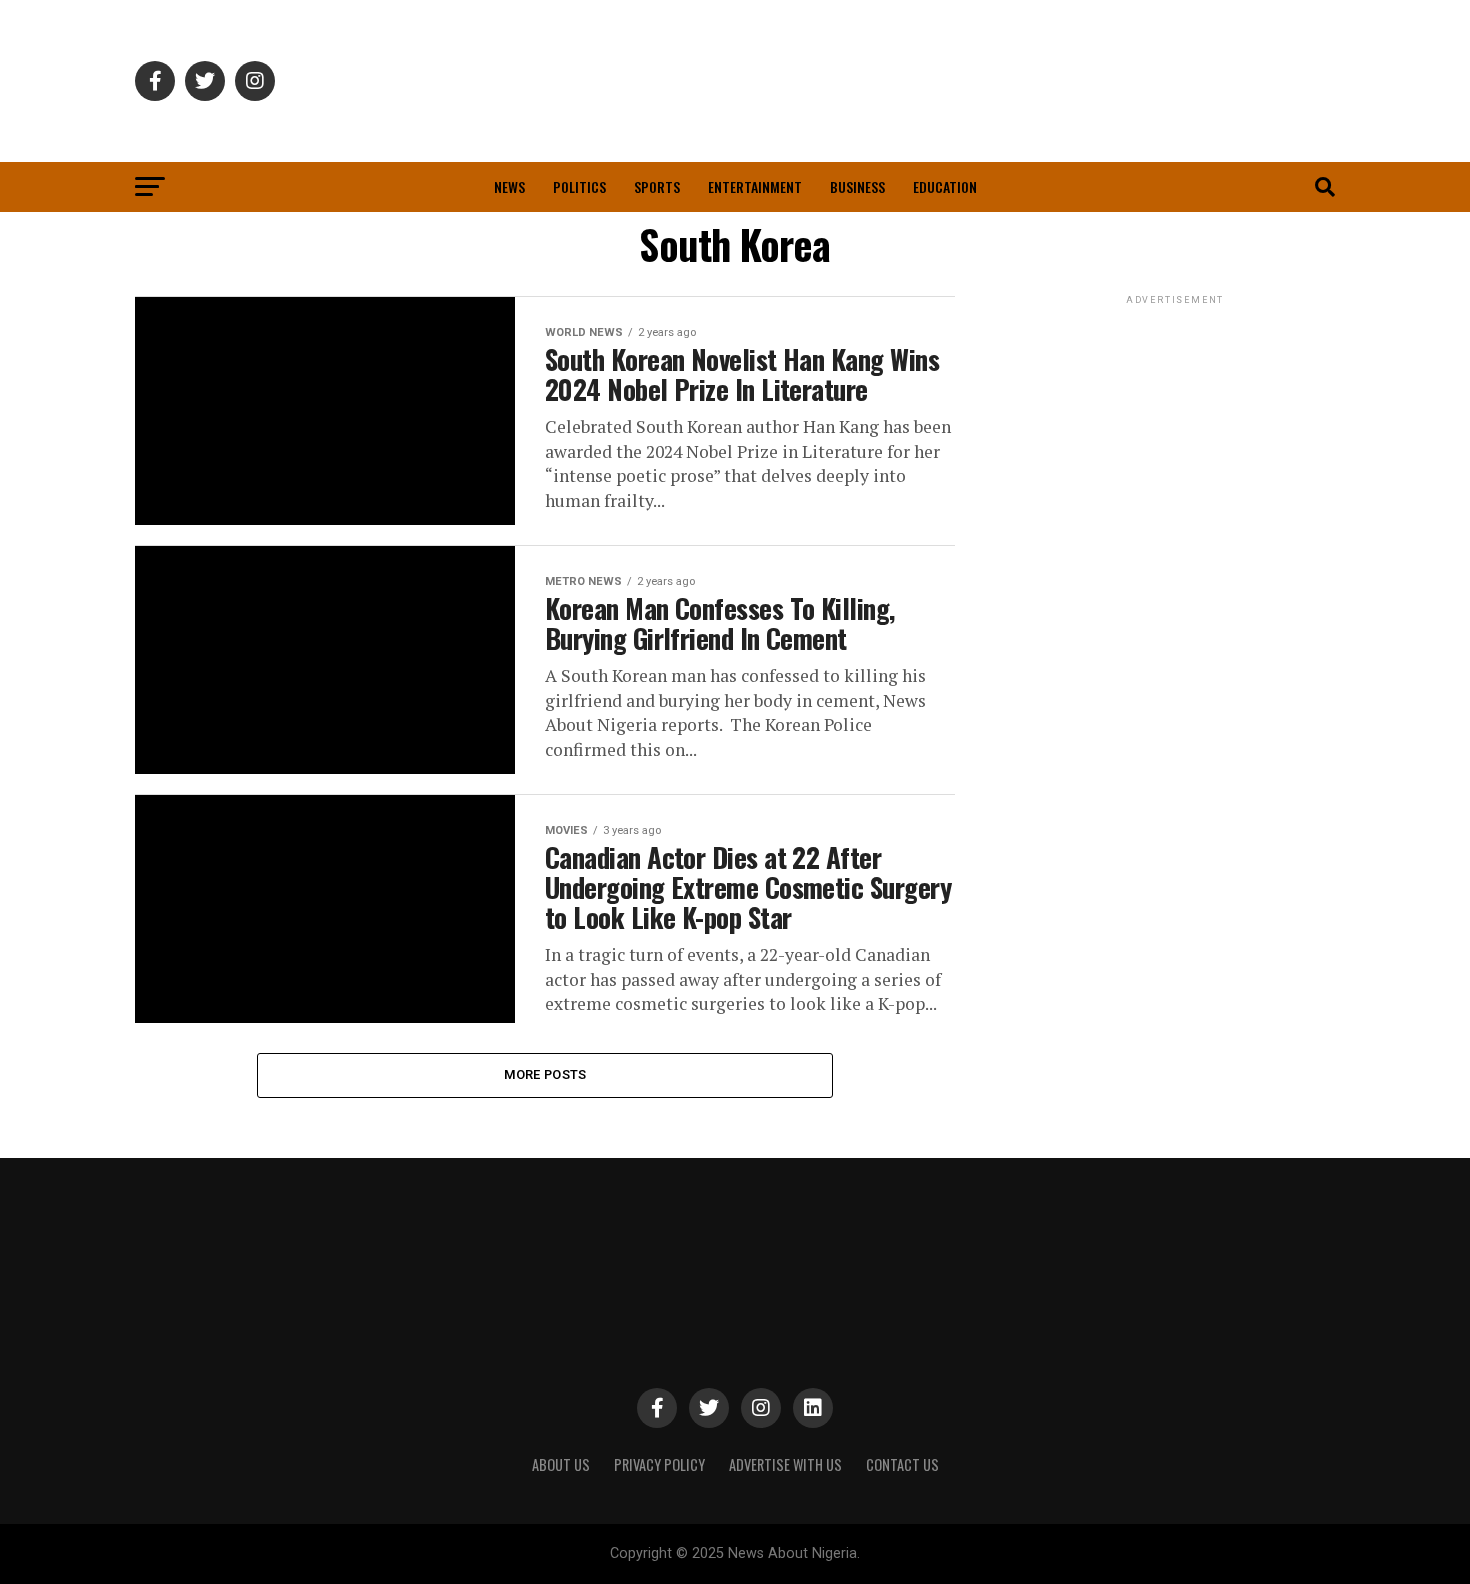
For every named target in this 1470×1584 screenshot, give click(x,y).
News (509, 186)
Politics (579, 186)
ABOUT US (561, 1464)
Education (945, 186)
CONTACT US (902, 1464)
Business (857, 186)
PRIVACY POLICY (659, 1464)
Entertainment (755, 186)
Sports (657, 186)
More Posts (545, 1074)
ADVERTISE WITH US (785, 1464)
